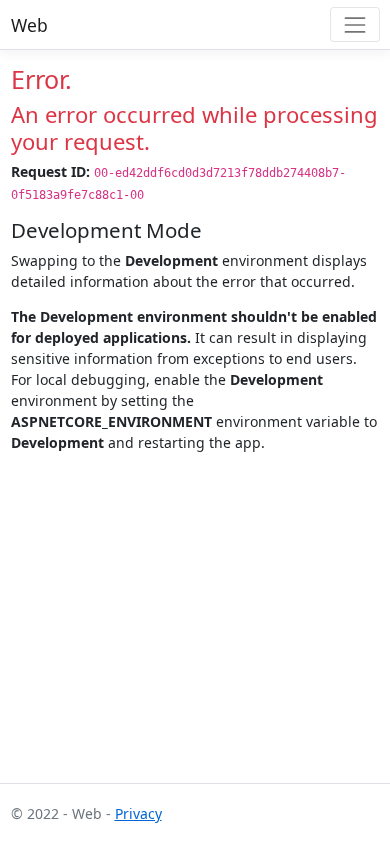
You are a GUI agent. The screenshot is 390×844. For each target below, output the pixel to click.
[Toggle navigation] (354, 24)
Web (29, 25)
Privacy (138, 813)
